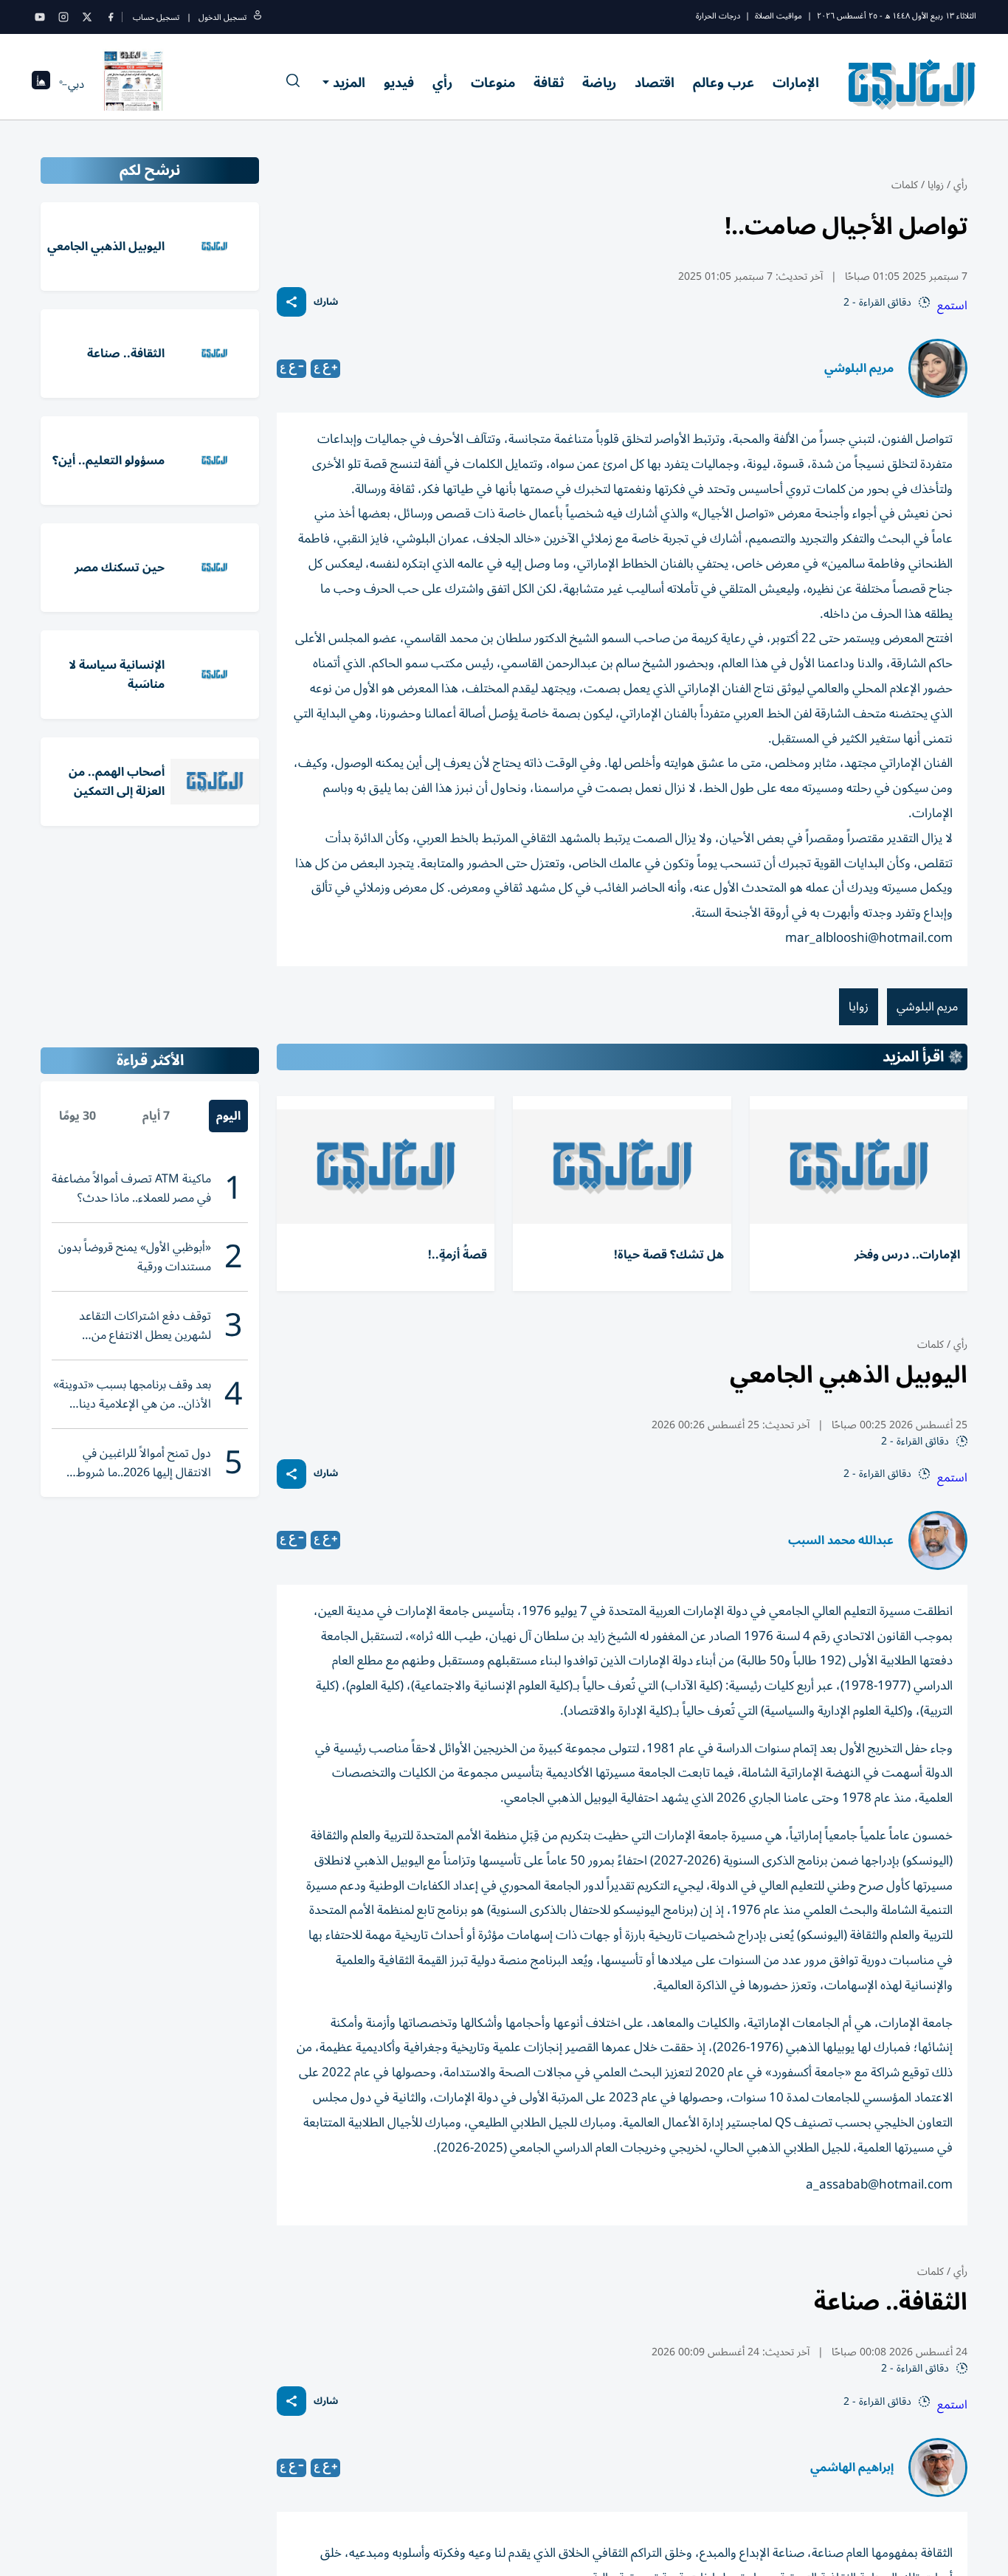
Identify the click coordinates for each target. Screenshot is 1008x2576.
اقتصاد (655, 83)
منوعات (493, 83)
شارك (326, 302)
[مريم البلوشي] (938, 368)
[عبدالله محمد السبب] (938, 1540)
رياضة (599, 83)
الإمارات (796, 83)
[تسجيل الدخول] (258, 17)
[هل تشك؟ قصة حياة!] (622, 1167)
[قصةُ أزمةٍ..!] (386, 1167)
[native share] (291, 302)
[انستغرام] (63, 17)
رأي (442, 83)
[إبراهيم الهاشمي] (938, 2467)
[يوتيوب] (40, 17)
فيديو (399, 83)
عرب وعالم (724, 83)
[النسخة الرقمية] (134, 84)
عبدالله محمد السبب (841, 1540)
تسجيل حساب (156, 17)
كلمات (905, 185)
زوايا (936, 185)
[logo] (912, 84)
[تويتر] (87, 17)
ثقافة (549, 83)
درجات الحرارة (718, 16)
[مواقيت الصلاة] (41, 85)
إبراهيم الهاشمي (852, 2467)
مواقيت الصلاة (779, 16)
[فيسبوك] (111, 17)
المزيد (349, 83)
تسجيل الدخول (222, 17)
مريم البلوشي (859, 368)
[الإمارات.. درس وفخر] (859, 1167)
